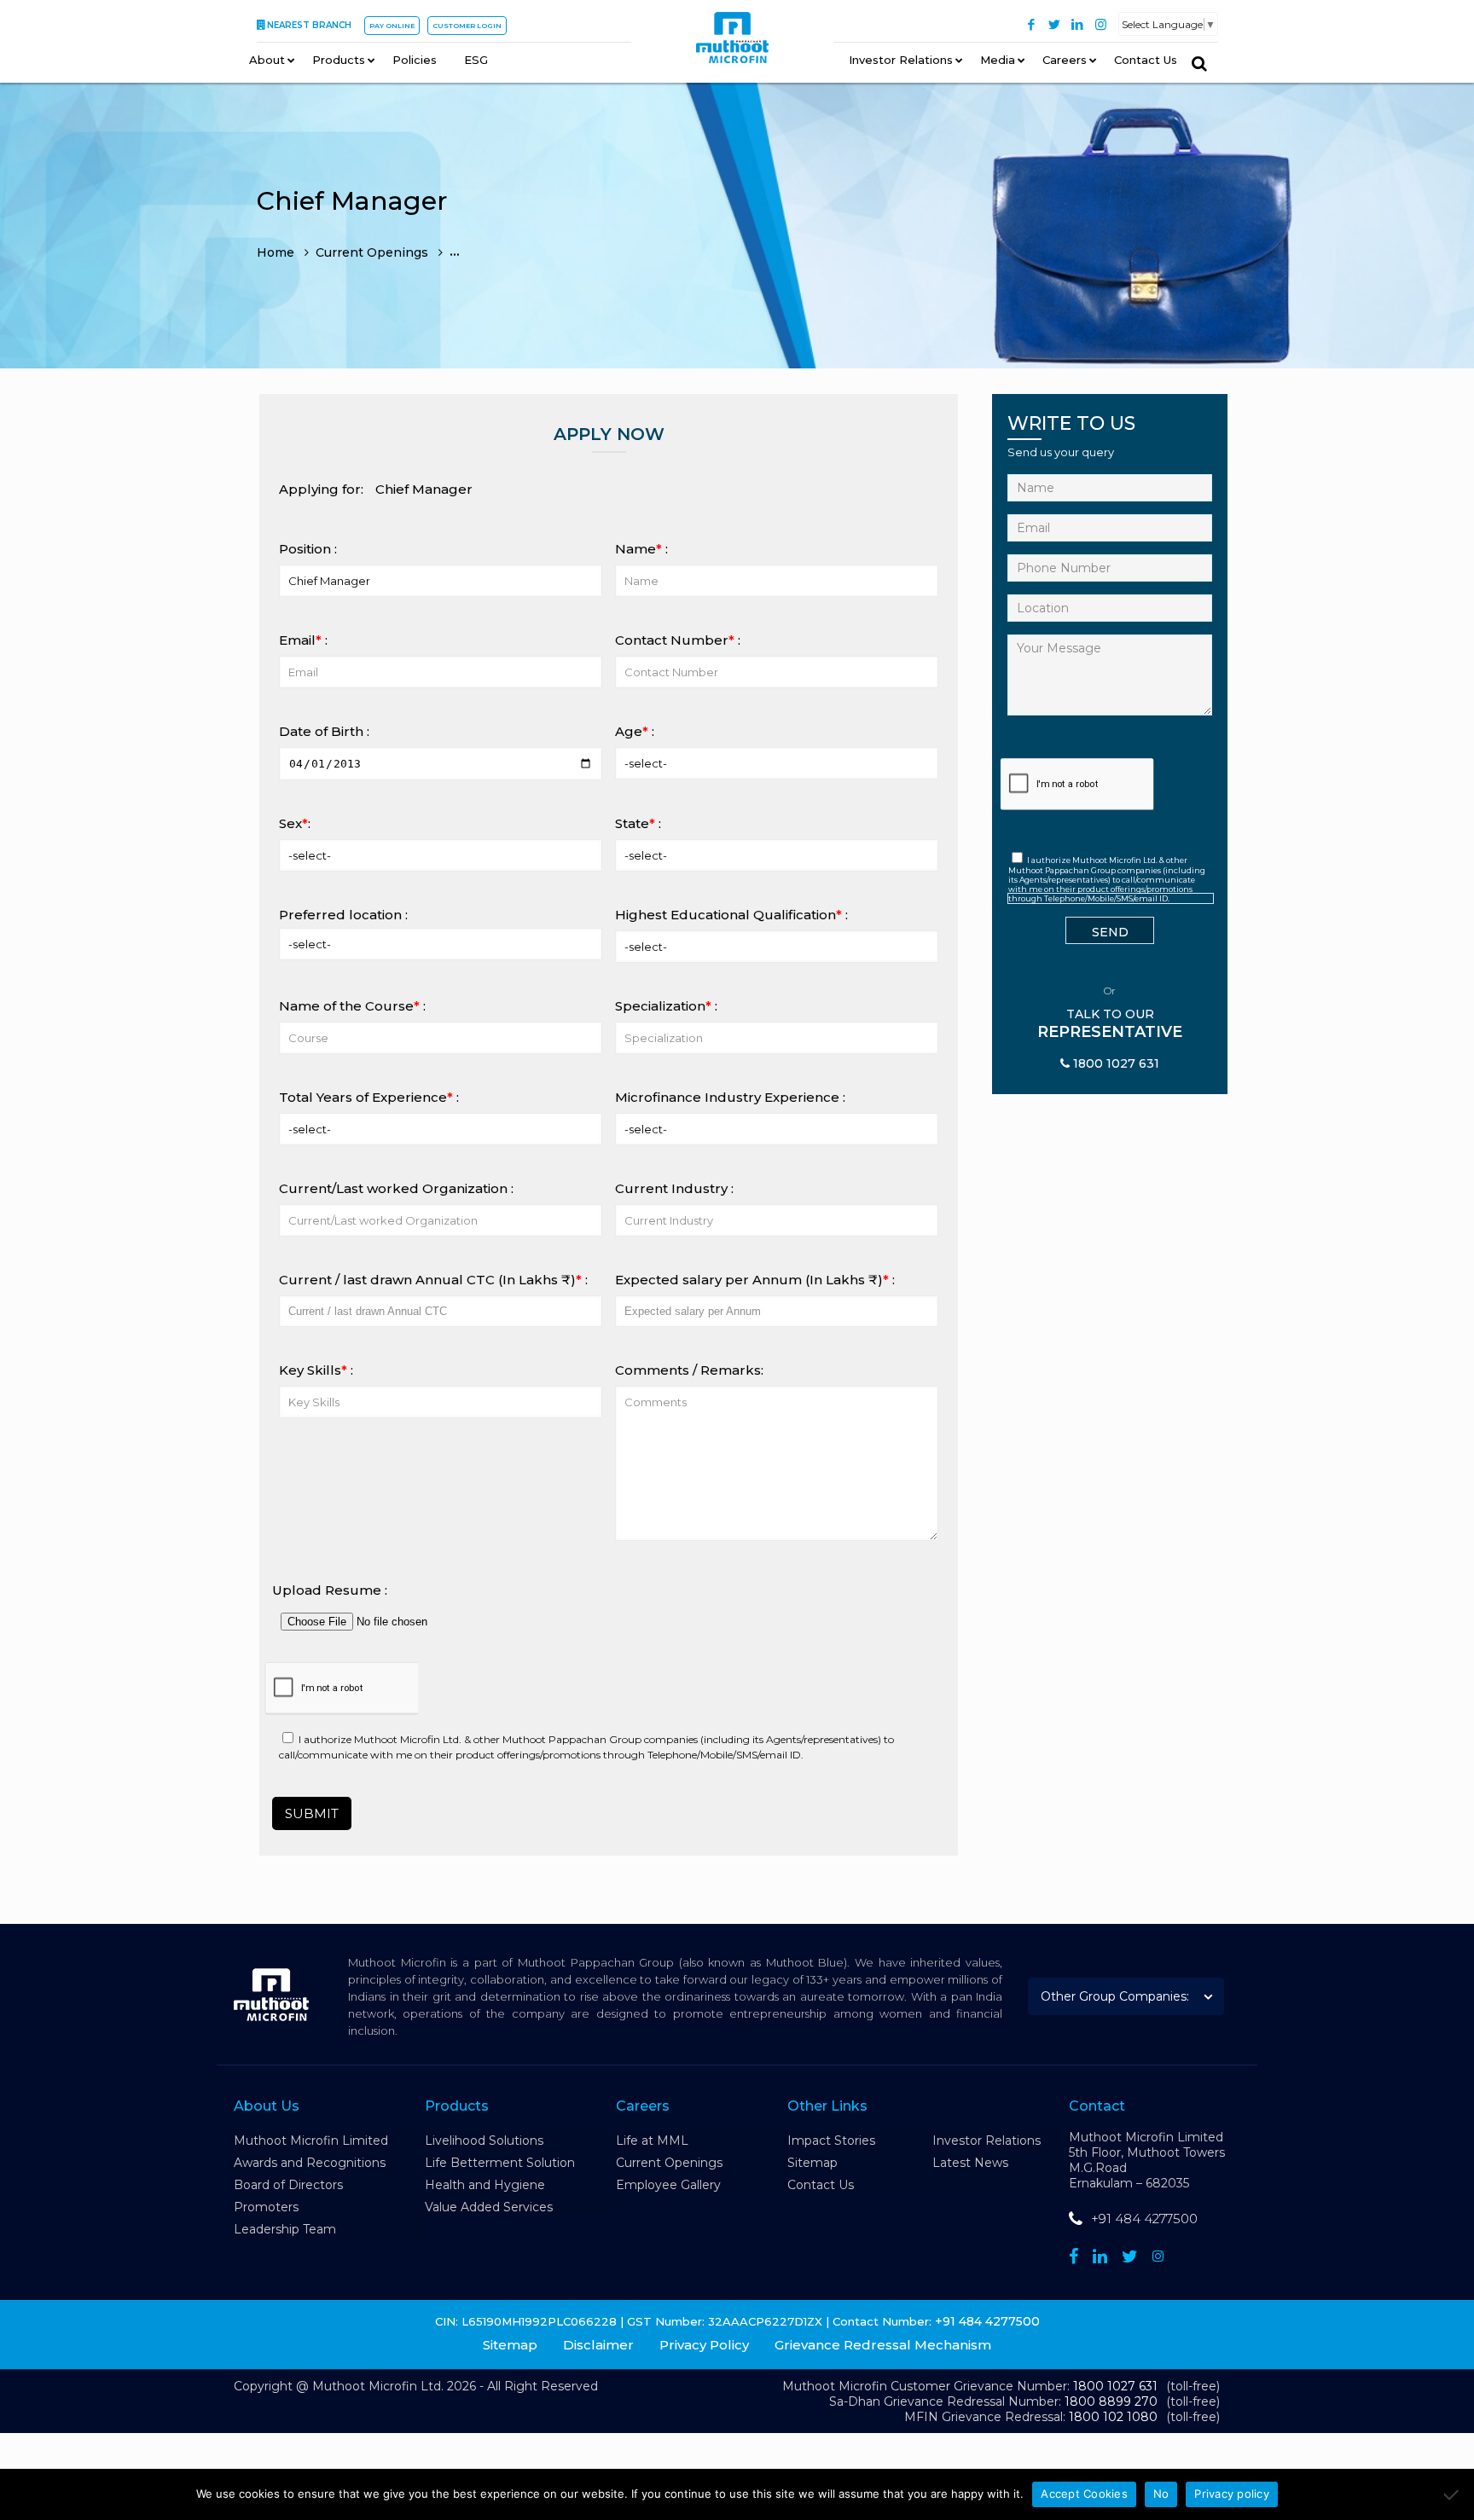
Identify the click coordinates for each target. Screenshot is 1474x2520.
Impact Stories (831, 2141)
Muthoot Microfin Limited (311, 2141)
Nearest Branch (309, 25)
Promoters (266, 2207)
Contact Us (821, 2185)
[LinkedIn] (1078, 24)
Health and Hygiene (485, 2185)
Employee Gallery (668, 2185)
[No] (1453, 2494)
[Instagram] (1101, 24)
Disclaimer (598, 2345)
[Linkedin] (1100, 2256)
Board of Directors (288, 2185)
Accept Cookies (1084, 2494)
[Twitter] (1055, 24)
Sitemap (812, 2163)
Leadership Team (285, 2229)
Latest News (970, 2163)
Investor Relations (987, 2141)
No (1161, 2494)
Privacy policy (1232, 2494)
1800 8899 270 (1111, 2401)
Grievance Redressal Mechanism (883, 2345)
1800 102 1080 (1113, 2417)
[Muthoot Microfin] (732, 43)
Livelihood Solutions (484, 2141)
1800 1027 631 (1115, 2386)
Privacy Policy (704, 2345)
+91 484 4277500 (1144, 2219)
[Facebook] (1032, 24)
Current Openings (669, 2163)
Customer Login (467, 26)
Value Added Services (489, 2207)
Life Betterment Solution (500, 2163)
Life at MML (652, 2141)
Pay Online (392, 26)
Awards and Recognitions (310, 2163)
